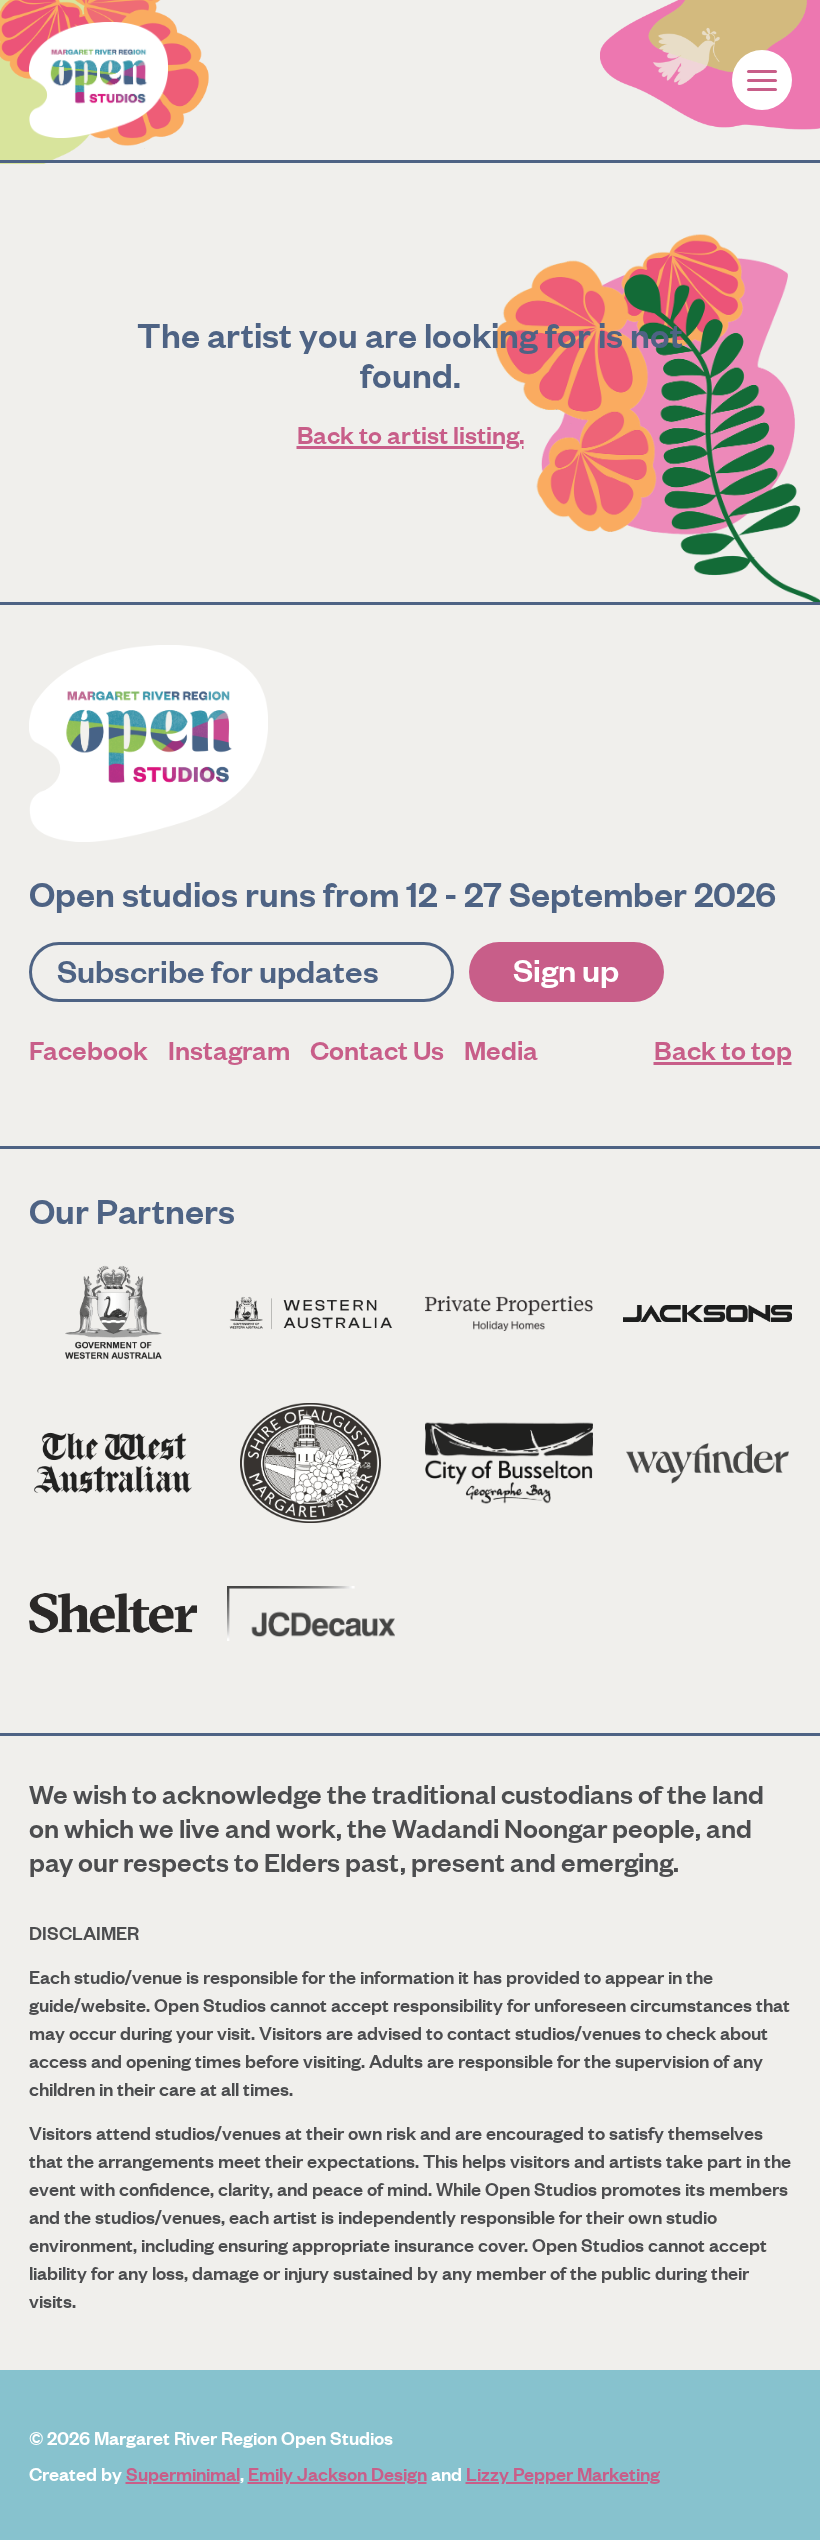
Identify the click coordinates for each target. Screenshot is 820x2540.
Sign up (566, 969)
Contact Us (377, 1049)
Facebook (88, 1049)
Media (501, 1049)
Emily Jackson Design (337, 2473)
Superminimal (183, 2473)
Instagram (229, 1049)
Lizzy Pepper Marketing (563, 2473)
